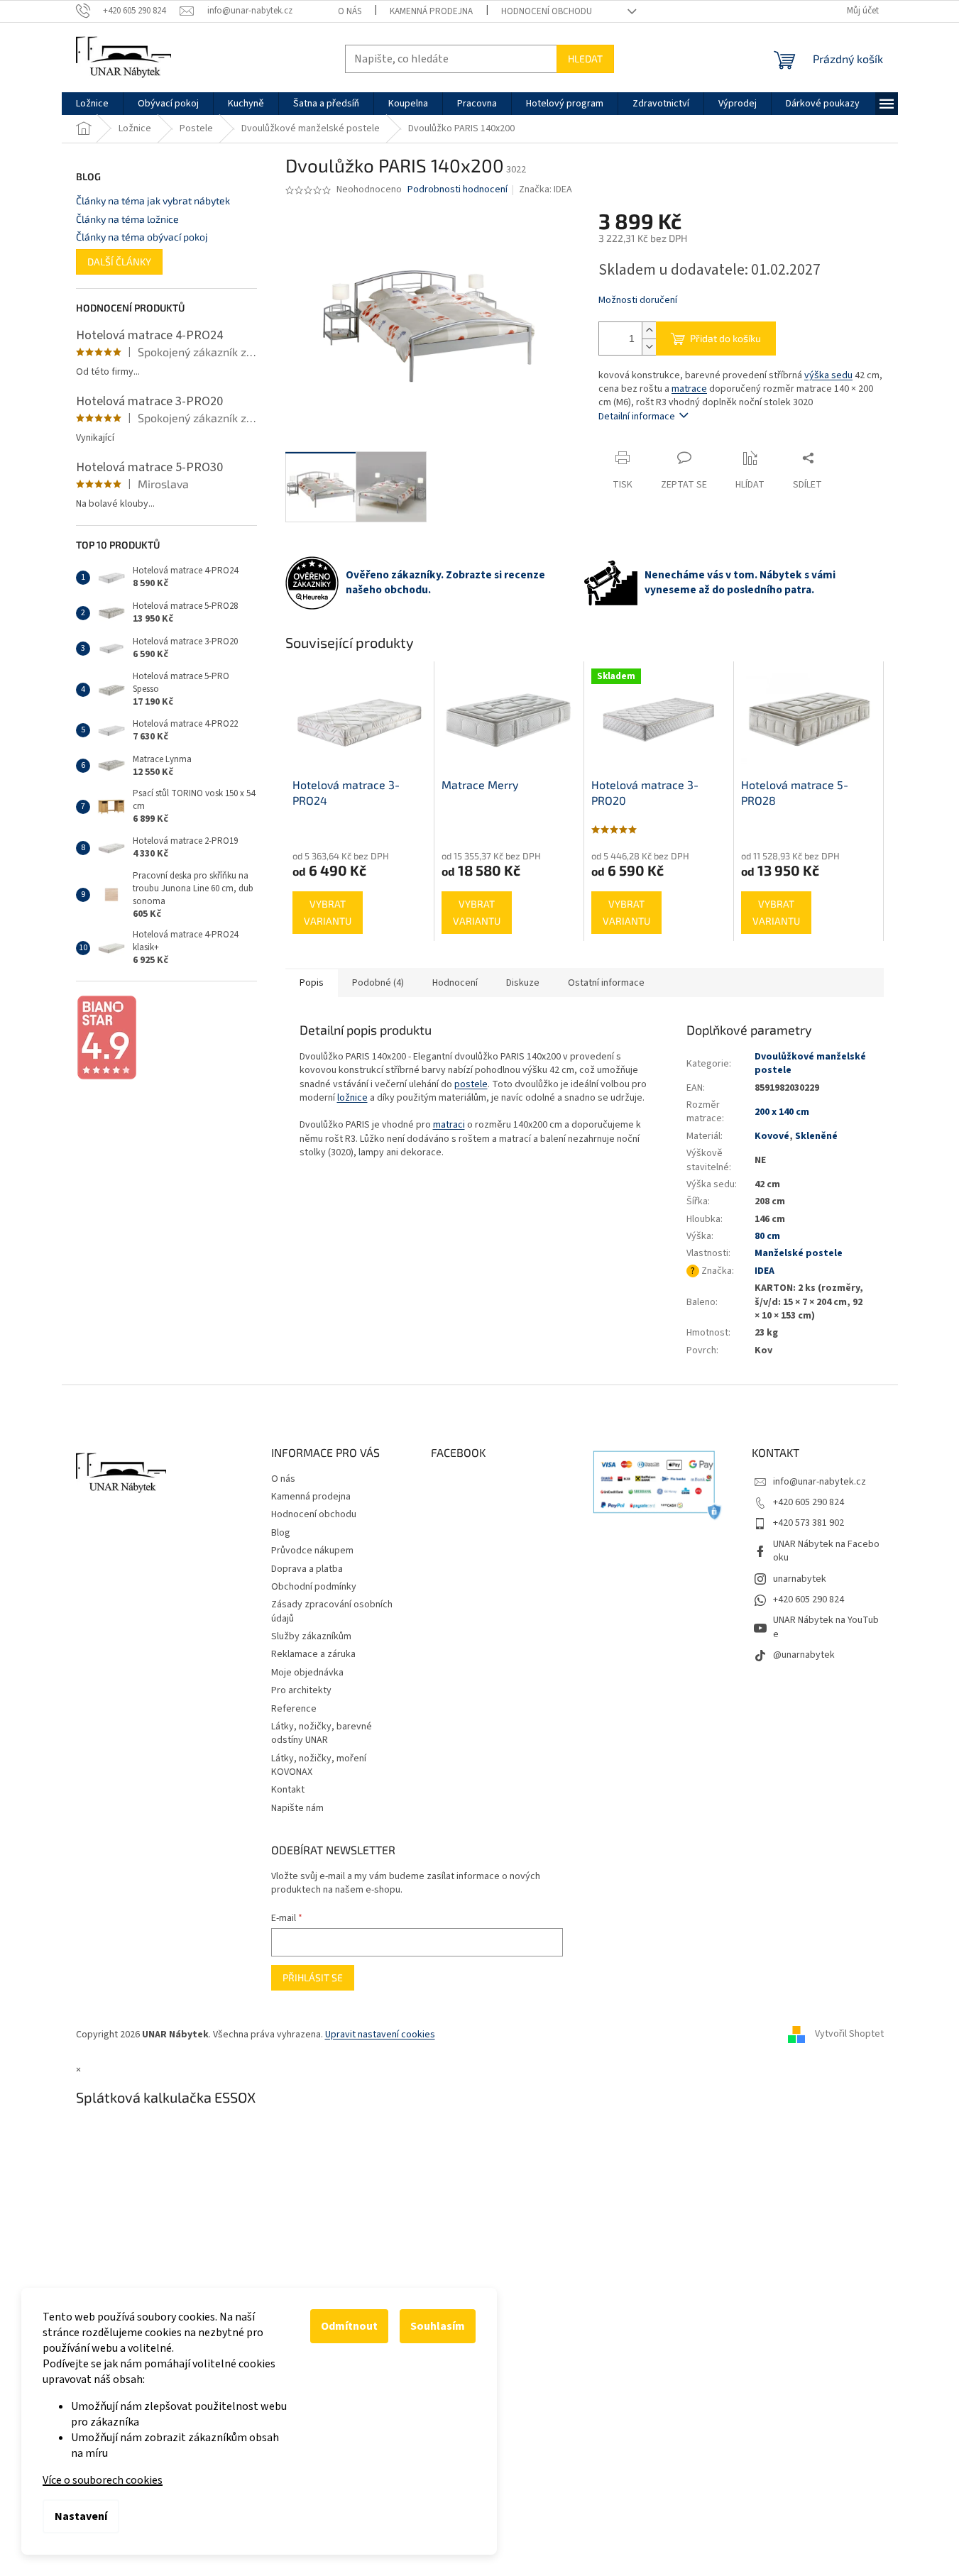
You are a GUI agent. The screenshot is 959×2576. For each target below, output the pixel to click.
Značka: (546, 189)
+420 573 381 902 (809, 1523)
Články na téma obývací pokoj (142, 237)
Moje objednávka (307, 1673)
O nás (350, 11)
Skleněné (816, 1136)
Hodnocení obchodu (547, 11)
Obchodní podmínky (314, 1587)
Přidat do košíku (725, 338)
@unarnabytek (804, 1655)
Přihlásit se (313, 1977)
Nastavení (81, 2516)
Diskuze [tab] (523, 983)
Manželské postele (799, 1253)
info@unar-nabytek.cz (820, 1482)
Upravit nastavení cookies (380, 2035)
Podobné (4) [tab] (378, 983)
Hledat (585, 59)
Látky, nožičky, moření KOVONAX (319, 1765)
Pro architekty (301, 1690)
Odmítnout (349, 2326)
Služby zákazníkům (311, 1636)
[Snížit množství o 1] (649, 347)
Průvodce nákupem (312, 1551)
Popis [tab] (312, 983)
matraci (449, 1125)
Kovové (772, 1136)
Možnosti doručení (638, 301)
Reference (294, 1709)
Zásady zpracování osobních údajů (332, 1611)
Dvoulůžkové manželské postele (810, 1063)
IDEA (765, 1271)
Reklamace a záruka (313, 1654)
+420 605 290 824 (809, 1502)
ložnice (352, 1098)
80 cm (767, 1236)
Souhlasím (438, 2326)
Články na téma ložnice (127, 219)
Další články (119, 262)
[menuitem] (92, 104)
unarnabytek (800, 1579)
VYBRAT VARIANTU (328, 912)
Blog (281, 1533)
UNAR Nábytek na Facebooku (826, 1551)
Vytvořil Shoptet (849, 2035)
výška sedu (828, 375)
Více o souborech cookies (103, 2480)
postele (471, 1084)
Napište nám (297, 1808)
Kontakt (288, 1790)
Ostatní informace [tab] (606, 983)
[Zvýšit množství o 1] (649, 330)
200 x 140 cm (782, 1112)
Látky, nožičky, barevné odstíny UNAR (322, 1733)
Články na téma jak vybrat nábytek (153, 200)
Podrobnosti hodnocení (457, 190)
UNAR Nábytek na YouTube (826, 1627)
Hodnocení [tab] (455, 983)
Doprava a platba (307, 1569)
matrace (689, 389)
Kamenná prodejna (431, 11)
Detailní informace (637, 417)
